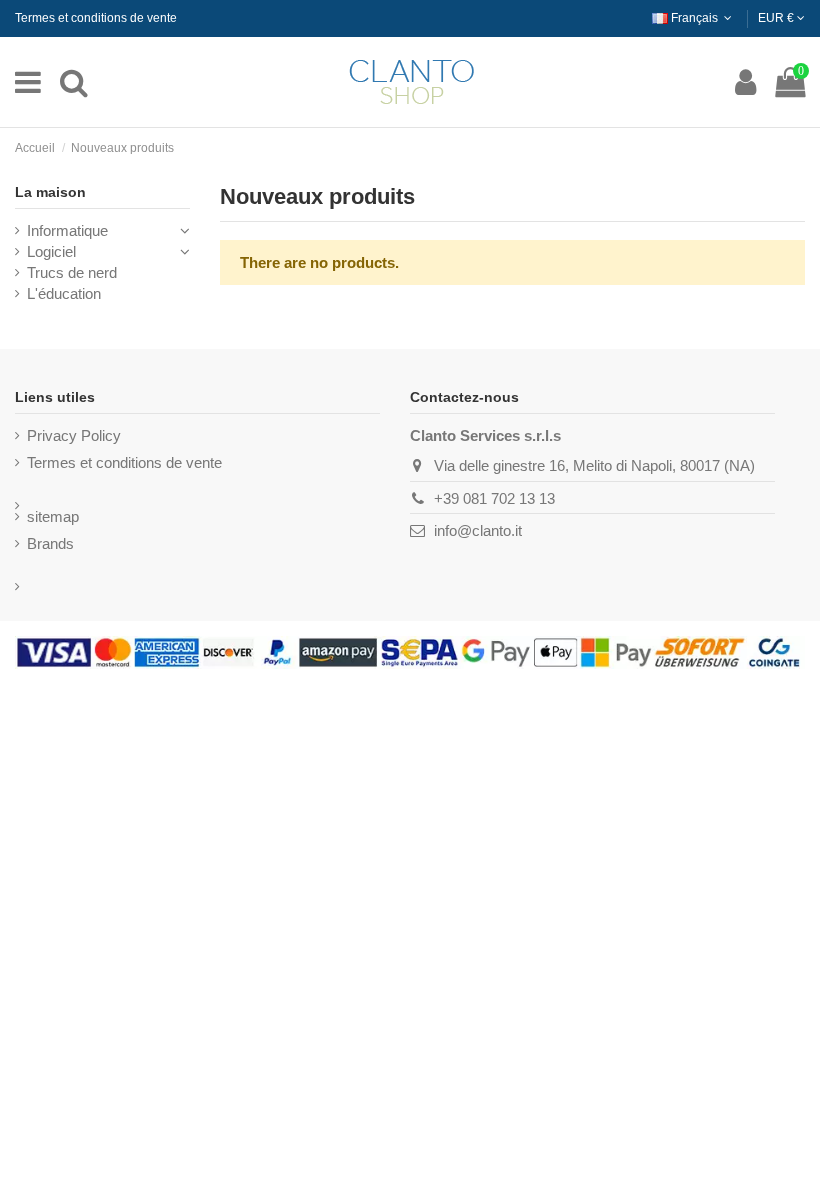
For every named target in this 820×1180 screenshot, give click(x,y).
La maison (50, 192)
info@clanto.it (478, 530)
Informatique (67, 230)
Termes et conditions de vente (96, 18)
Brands (50, 543)
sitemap (53, 516)
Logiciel (51, 251)
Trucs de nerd (72, 272)
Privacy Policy (74, 435)
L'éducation (64, 293)
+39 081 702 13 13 (494, 498)
